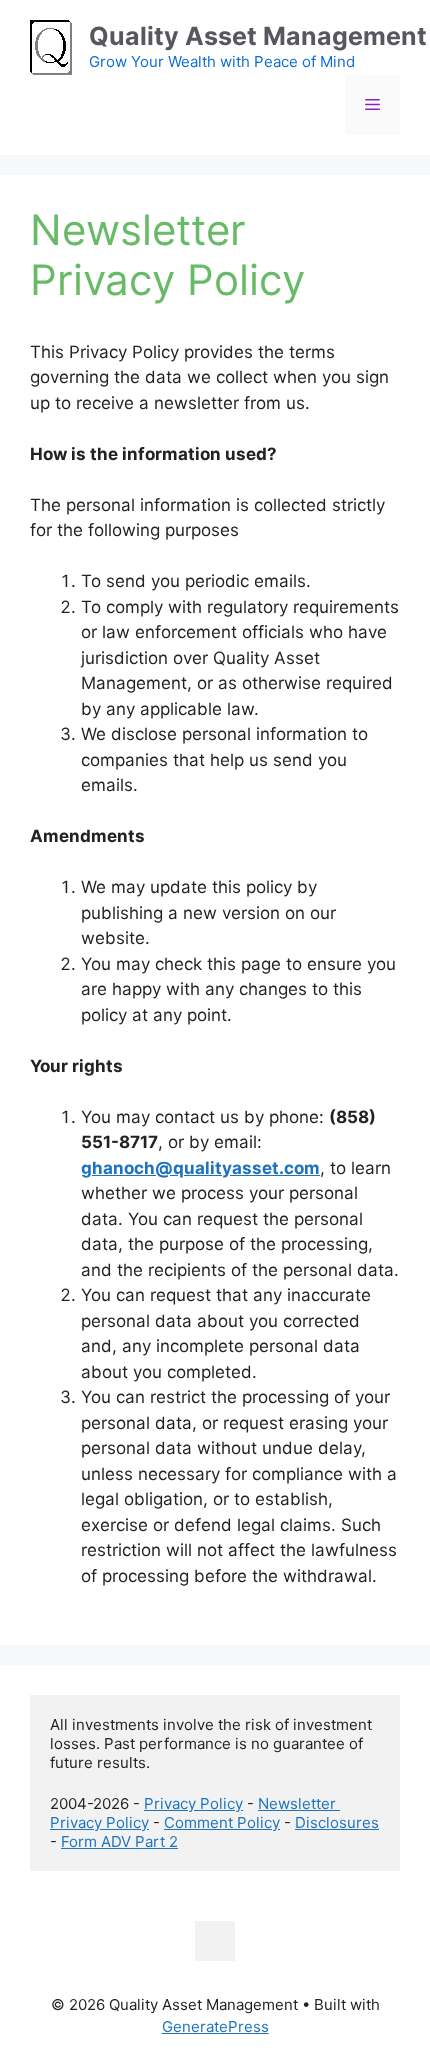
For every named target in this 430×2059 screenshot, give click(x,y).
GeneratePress (215, 2026)
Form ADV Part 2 (119, 1841)
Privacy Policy (193, 1803)
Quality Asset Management (258, 36)
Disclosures (337, 1822)
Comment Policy (222, 1822)
